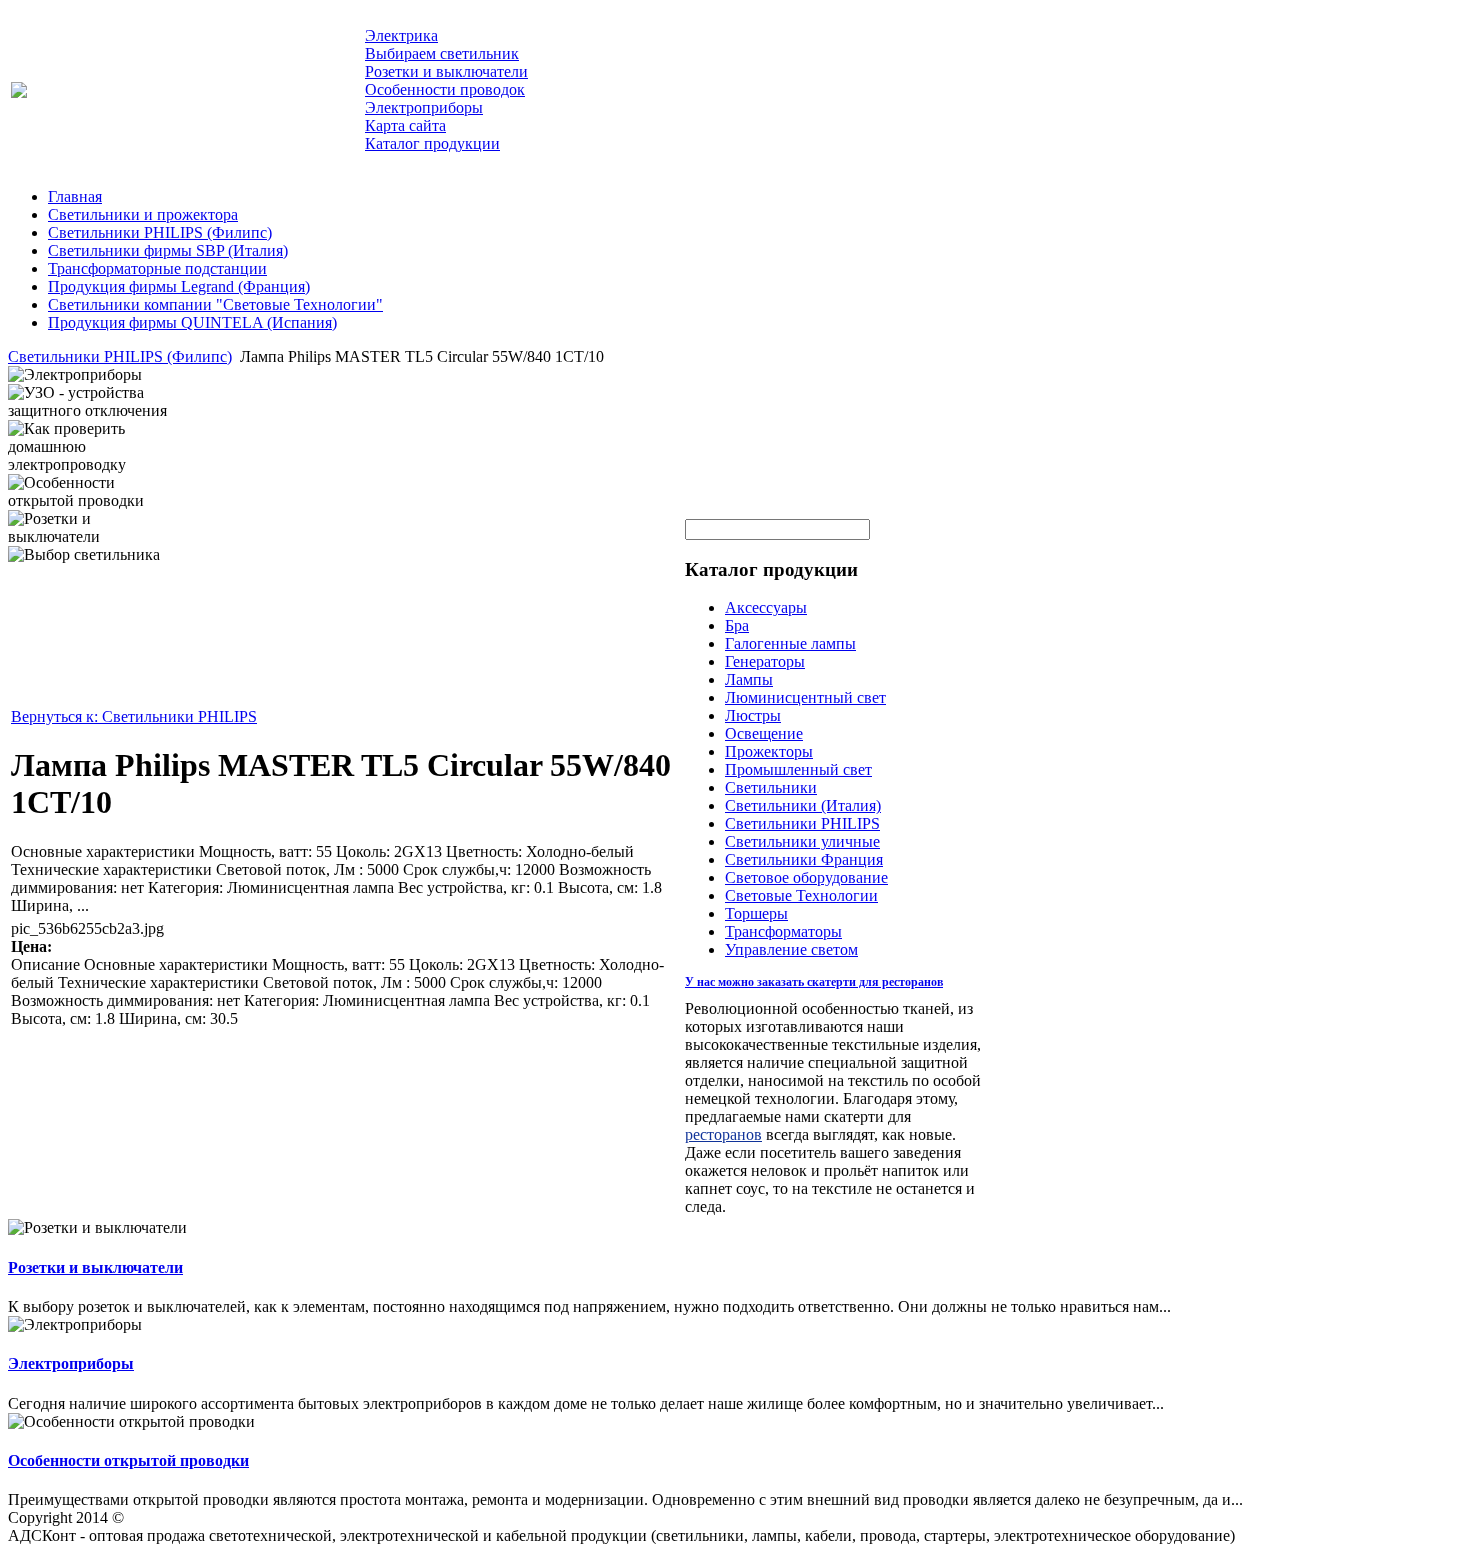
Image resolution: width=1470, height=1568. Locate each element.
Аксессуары (766, 607)
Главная (75, 196)
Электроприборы (71, 1363)
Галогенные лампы (790, 643)
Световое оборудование (806, 877)
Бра (737, 625)
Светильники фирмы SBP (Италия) (168, 250)
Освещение (764, 733)
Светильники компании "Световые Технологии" (215, 304)
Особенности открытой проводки (128, 1460)
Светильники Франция (804, 859)
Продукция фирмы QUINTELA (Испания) (192, 322)
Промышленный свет (798, 769)
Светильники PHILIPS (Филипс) (160, 232)
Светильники (771, 787)
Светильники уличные (802, 841)
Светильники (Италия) (803, 805)
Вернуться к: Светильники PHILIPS (134, 716)
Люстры (753, 715)
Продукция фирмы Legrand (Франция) (179, 286)
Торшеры (756, 913)
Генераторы (765, 661)
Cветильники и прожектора (143, 214)
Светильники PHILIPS (802, 823)
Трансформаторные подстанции (157, 268)
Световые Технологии (801, 895)
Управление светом (791, 949)
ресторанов (723, 1134)
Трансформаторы (783, 931)
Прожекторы (769, 751)
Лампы (749, 679)
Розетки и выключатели (95, 1267)
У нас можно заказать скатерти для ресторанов (814, 982)
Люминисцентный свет (805, 697)
